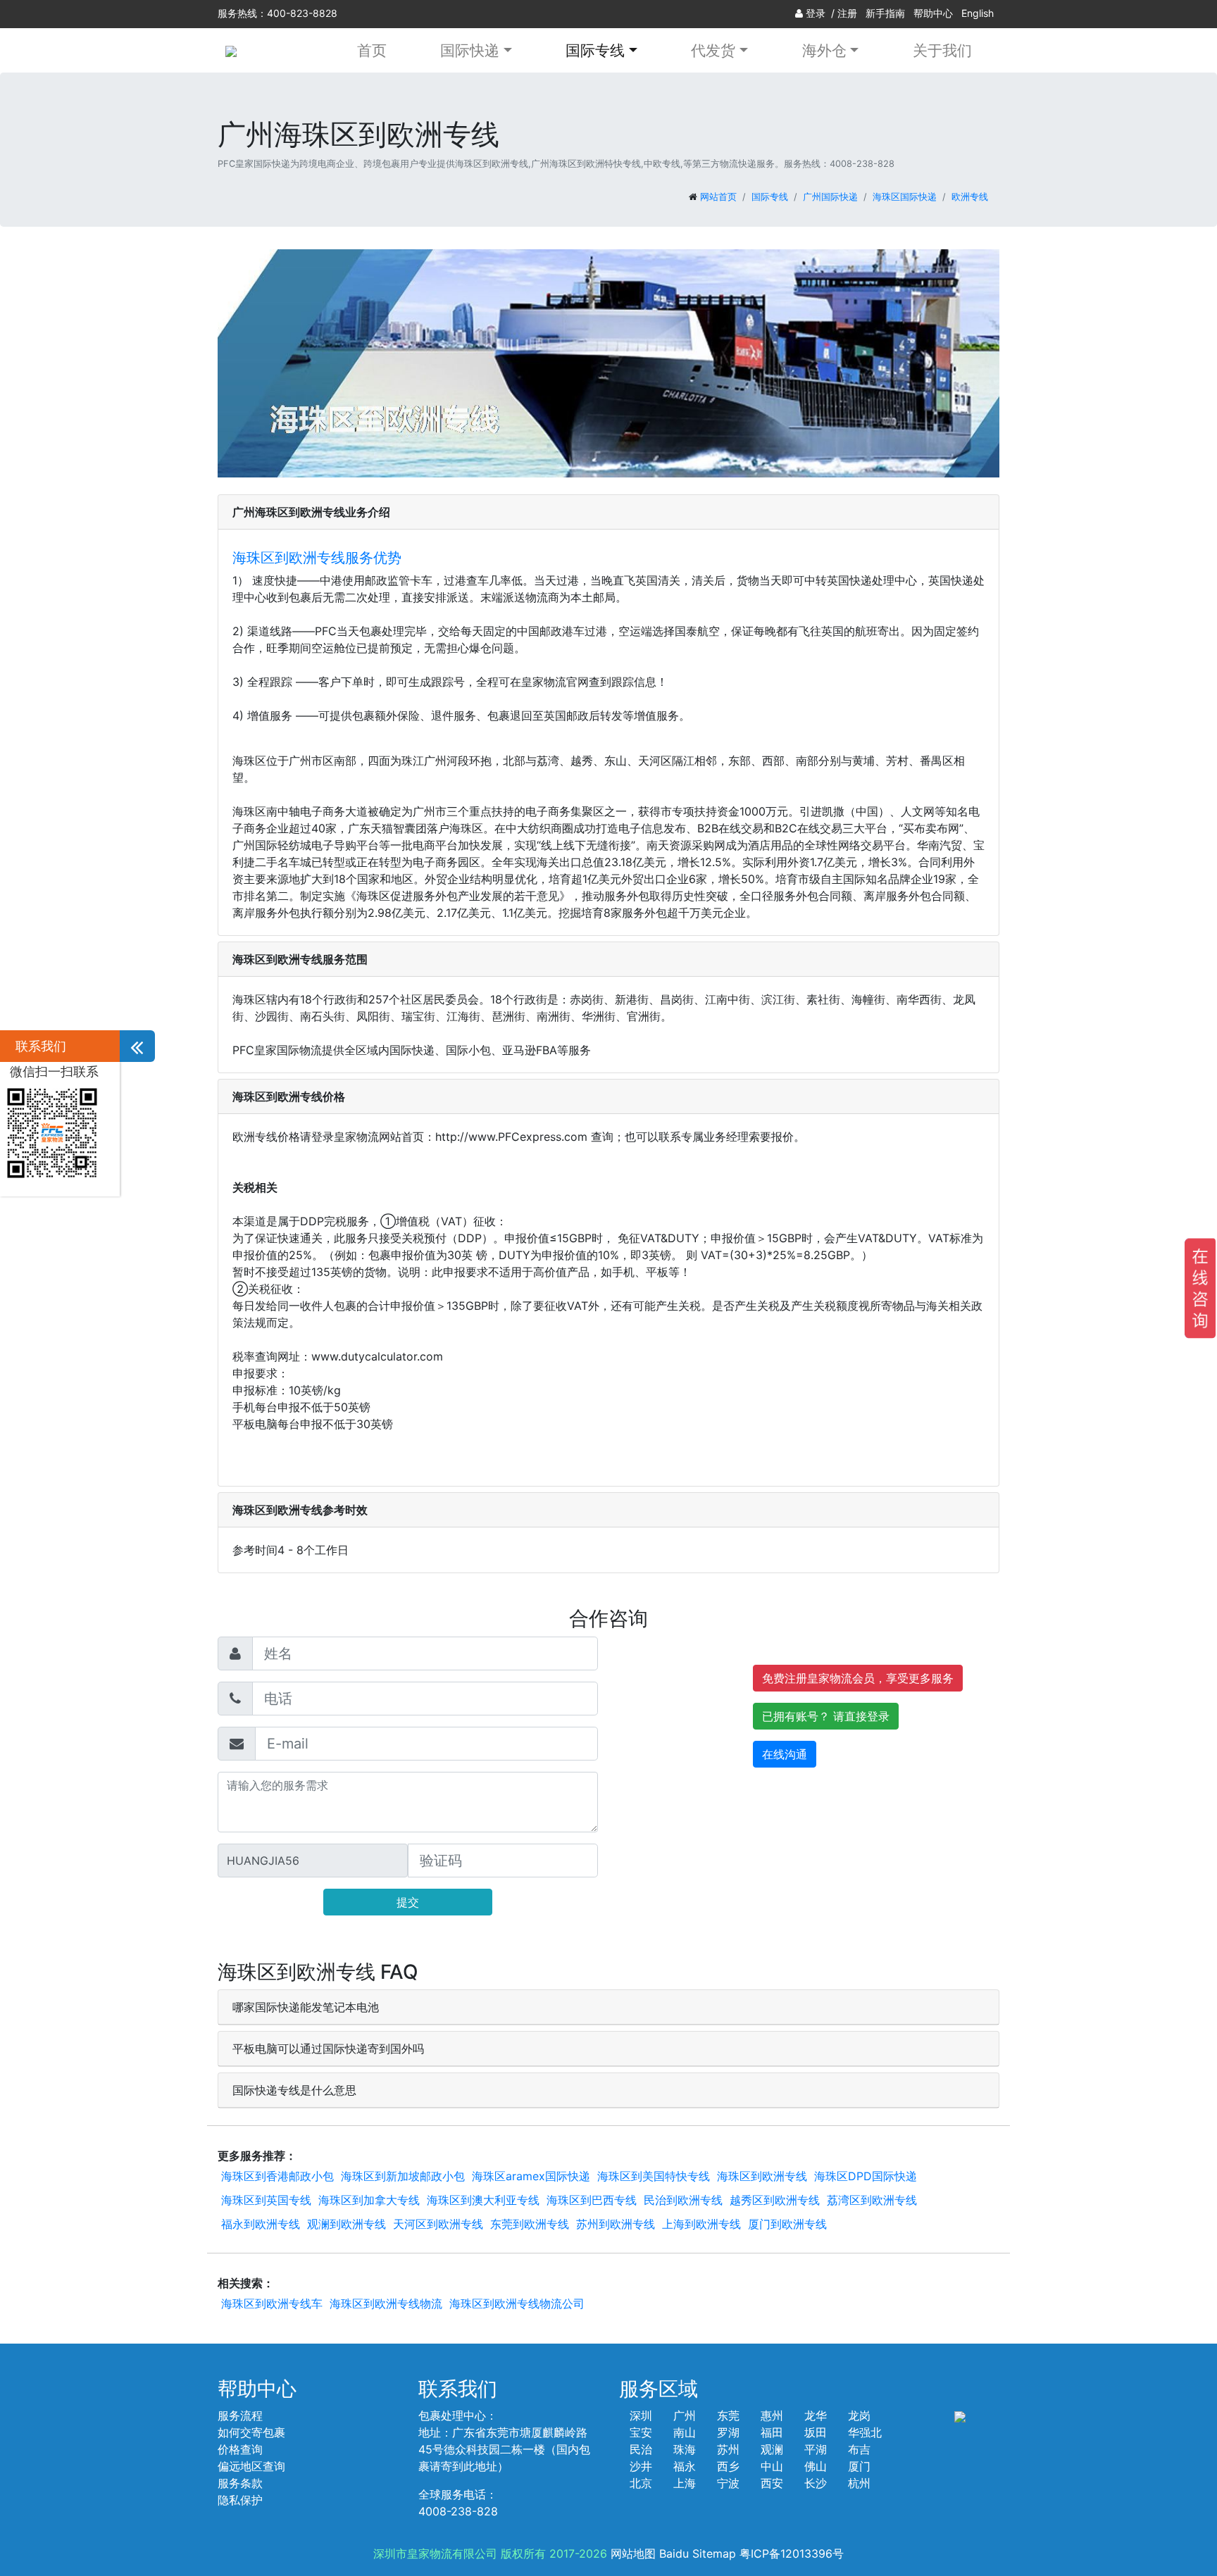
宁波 (728, 2483)
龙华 (816, 2415)
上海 (685, 2483)
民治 (641, 2449)
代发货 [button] (713, 50)
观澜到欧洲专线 (347, 2224)
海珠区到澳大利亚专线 (483, 2200)
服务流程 (240, 2415)
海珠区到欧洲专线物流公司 (517, 2303)
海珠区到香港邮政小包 (277, 2176)
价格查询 (240, 2449)
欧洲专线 (970, 197)
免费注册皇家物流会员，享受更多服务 (858, 1678)
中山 (772, 2466)
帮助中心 (933, 13)
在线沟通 (785, 1754)
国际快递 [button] (470, 50)
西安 (772, 2483)
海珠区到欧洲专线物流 (386, 2303)
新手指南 (885, 13)
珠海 (685, 2449)
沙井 (641, 2466)
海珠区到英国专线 (266, 2200)
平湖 (816, 2449)
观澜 (772, 2449)
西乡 (728, 2466)
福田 (772, 2432)
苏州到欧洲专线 (616, 2224)
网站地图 (633, 2553)
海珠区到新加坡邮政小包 (403, 2176)
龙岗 (859, 2415)
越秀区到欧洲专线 (775, 2200)
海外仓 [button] (824, 50)
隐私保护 (240, 2500)
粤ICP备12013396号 (792, 2553)
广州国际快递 (830, 197)
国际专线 (770, 197)
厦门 (859, 2466)
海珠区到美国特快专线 (654, 2176)
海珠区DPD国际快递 (866, 2176)
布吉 (859, 2449)
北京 (641, 2483)
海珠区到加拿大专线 (369, 2200)
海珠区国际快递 (905, 197)
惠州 (772, 2415)
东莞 (728, 2415)
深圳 (641, 2415)
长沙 (816, 2483)
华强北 (865, 2432)
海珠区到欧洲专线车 (272, 2303)
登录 (816, 13)
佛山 (816, 2466)
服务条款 (240, 2483)
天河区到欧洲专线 (438, 2224)
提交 (408, 1902)
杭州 (859, 2483)
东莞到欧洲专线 (530, 2224)
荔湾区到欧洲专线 (872, 2200)
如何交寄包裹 (251, 2432)
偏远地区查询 (251, 2466)
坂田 (816, 2432)
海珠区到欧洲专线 (762, 2176)
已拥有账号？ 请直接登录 (826, 1716)
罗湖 (728, 2432)
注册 (847, 13)
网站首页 (718, 197)
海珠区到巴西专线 (592, 2200)
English (978, 13)
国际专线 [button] (595, 50)
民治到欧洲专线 (683, 2200)
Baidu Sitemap (698, 2553)
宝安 (641, 2432)
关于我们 (942, 50)
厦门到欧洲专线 (787, 2224)
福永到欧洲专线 (261, 2224)
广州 (685, 2415)
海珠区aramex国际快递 (531, 2176)
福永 (685, 2466)
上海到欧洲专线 (701, 2224)
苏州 (728, 2449)
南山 (685, 2432)
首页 (372, 50)
